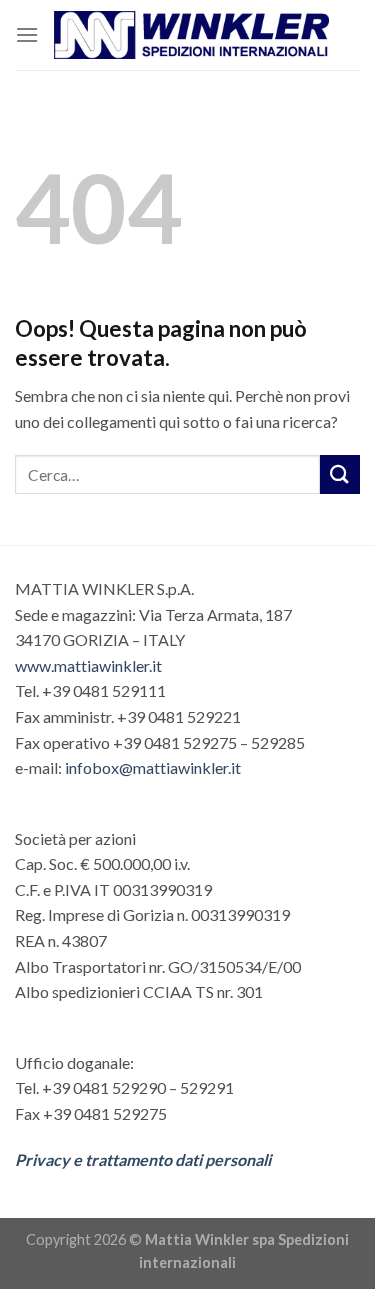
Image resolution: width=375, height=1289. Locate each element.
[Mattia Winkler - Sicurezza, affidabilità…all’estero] (191, 35)
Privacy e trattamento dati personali (143, 1159)
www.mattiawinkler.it (88, 665)
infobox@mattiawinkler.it (153, 767)
